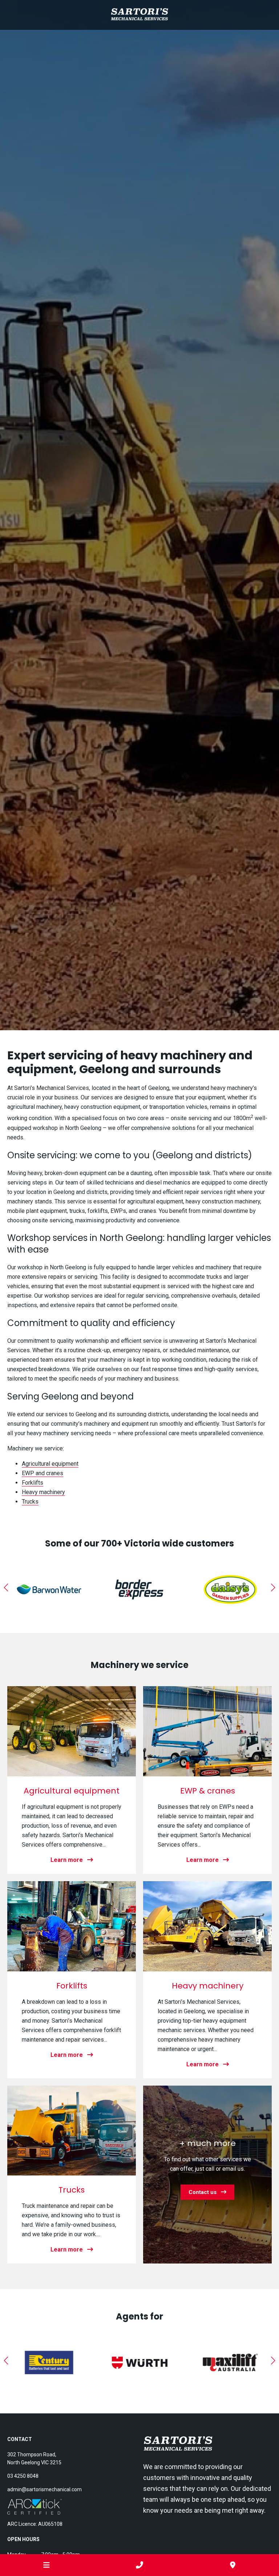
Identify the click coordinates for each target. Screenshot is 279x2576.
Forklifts (33, 1483)
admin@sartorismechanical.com (45, 2489)
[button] (6, 1588)
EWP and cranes (43, 1473)
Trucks (30, 1502)
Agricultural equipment (50, 1464)
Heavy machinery (43, 1492)
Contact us (205, 2192)
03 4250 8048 (23, 2476)
